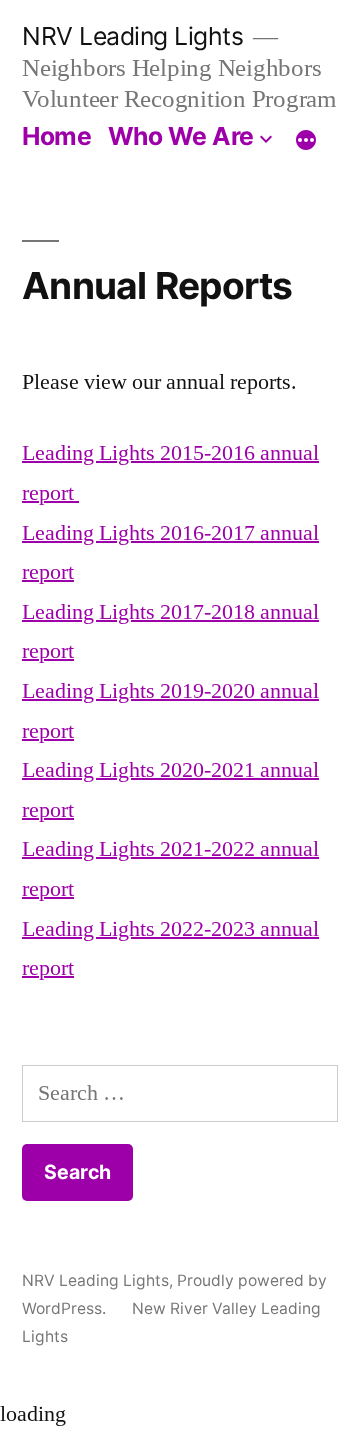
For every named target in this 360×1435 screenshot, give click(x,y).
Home (56, 136)
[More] (306, 140)
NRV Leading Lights (132, 36)
